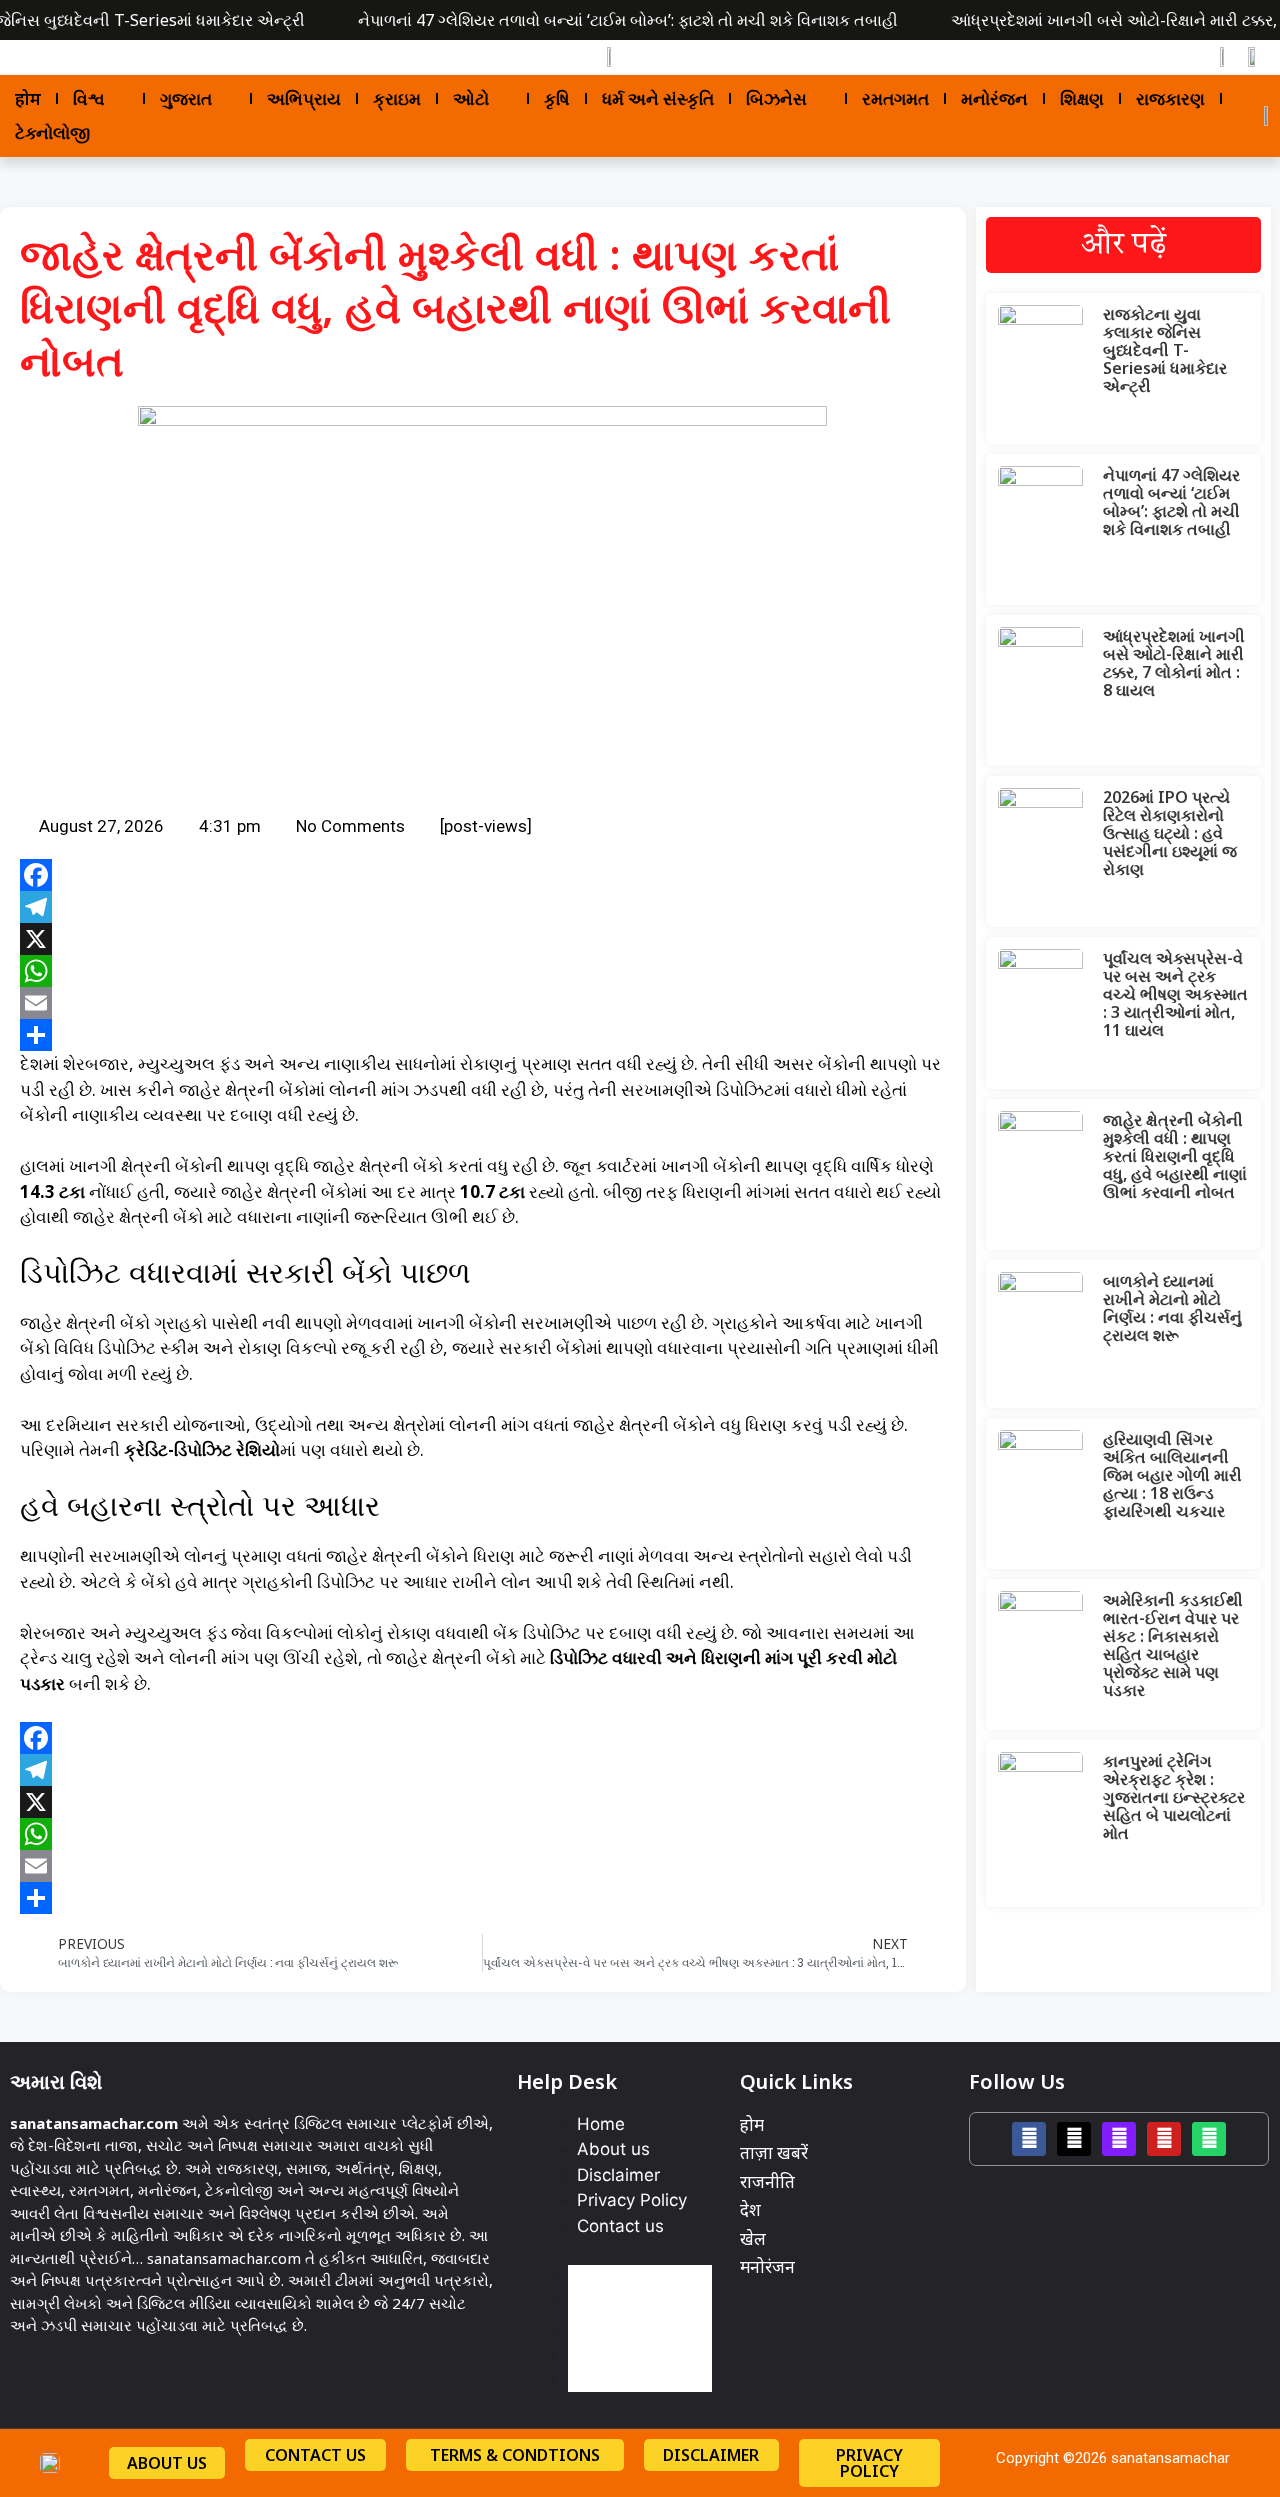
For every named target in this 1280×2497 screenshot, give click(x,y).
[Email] (483, 1003)
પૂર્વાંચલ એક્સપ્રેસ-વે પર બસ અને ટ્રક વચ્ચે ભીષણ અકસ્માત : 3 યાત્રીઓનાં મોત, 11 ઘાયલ (1175, 994)
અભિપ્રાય (304, 98)
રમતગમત (895, 98)
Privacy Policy (632, 2200)
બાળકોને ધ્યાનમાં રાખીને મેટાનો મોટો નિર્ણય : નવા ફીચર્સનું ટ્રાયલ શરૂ (1172, 1308)
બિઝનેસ (776, 98)
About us (613, 2149)
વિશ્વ (89, 98)
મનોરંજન (994, 98)
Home (601, 2124)
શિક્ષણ (1082, 98)
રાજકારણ (1170, 98)
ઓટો (471, 98)
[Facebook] (483, 875)
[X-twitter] (1074, 2139)
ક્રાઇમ (397, 98)
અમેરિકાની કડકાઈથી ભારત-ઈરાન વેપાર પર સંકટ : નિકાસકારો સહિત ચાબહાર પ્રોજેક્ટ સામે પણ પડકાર (1173, 1645)
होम (28, 98)
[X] (483, 939)
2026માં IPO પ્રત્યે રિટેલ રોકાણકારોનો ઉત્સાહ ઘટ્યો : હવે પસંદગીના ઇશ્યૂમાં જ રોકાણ (1170, 833)
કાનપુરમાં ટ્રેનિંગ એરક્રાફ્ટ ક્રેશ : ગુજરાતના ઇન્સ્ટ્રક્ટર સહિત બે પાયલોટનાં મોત (1174, 1797)
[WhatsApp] (483, 971)
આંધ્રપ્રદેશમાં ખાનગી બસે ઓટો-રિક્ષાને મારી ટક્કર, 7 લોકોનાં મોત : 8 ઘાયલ (1174, 663)
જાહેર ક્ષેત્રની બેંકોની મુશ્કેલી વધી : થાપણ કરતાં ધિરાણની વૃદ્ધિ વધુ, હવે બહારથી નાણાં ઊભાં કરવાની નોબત (1175, 1156)
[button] (25, 56)
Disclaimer (618, 2175)
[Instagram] (1119, 2139)
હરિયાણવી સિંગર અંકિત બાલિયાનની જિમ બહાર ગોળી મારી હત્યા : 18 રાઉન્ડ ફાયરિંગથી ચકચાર (1172, 1475)
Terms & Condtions (515, 2455)
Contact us (620, 2226)
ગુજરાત (186, 98)
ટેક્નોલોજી (52, 132)
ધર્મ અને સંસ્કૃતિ (658, 98)
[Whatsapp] (1209, 2139)
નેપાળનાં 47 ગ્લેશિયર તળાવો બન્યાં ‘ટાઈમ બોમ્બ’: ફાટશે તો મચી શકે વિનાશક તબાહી (628, 20)
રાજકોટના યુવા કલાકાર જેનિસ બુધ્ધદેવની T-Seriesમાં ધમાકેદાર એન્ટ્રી (1165, 350)
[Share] (483, 1035)
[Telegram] (483, 907)
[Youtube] (1164, 2139)
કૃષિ (557, 98)
